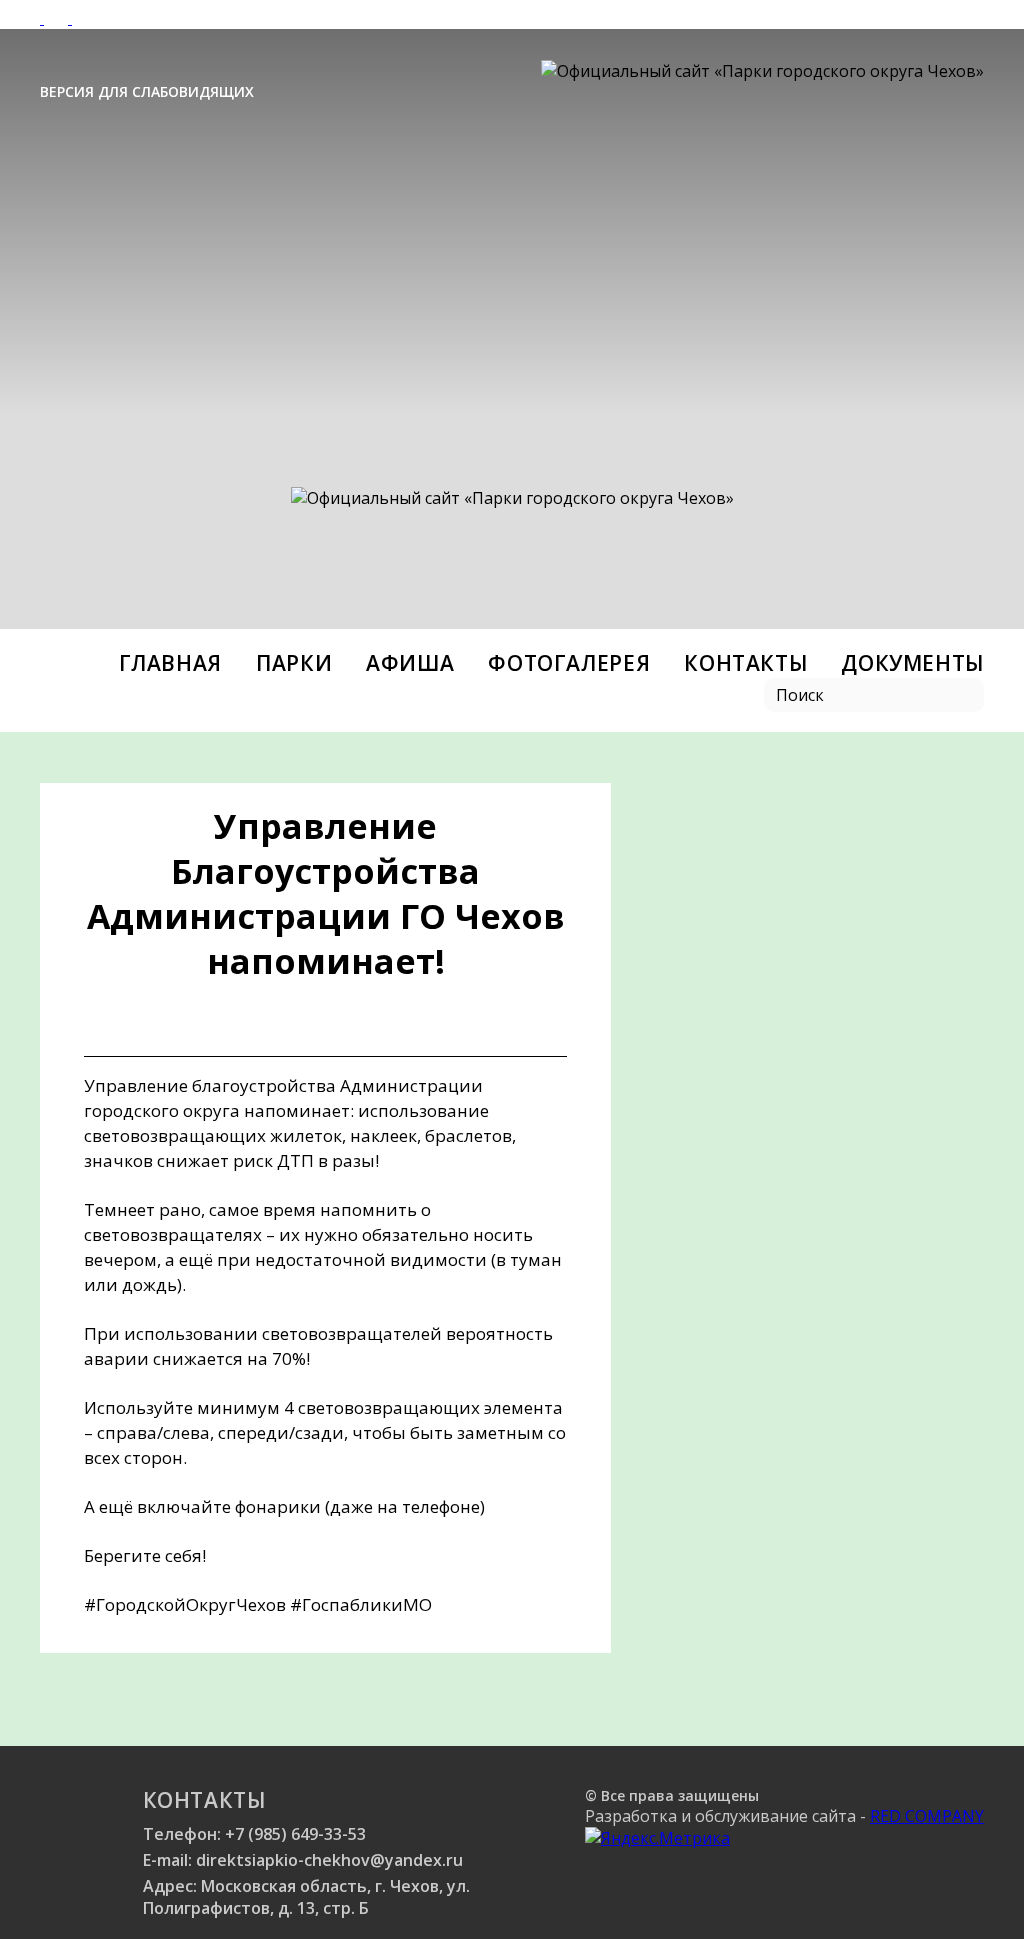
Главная (170, 663)
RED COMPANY (927, 1816)
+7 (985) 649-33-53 (295, 1834)
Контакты (745, 663)
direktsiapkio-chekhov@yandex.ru (329, 1860)
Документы (912, 663)
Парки (294, 663)
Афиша (410, 663)
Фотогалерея (569, 663)
